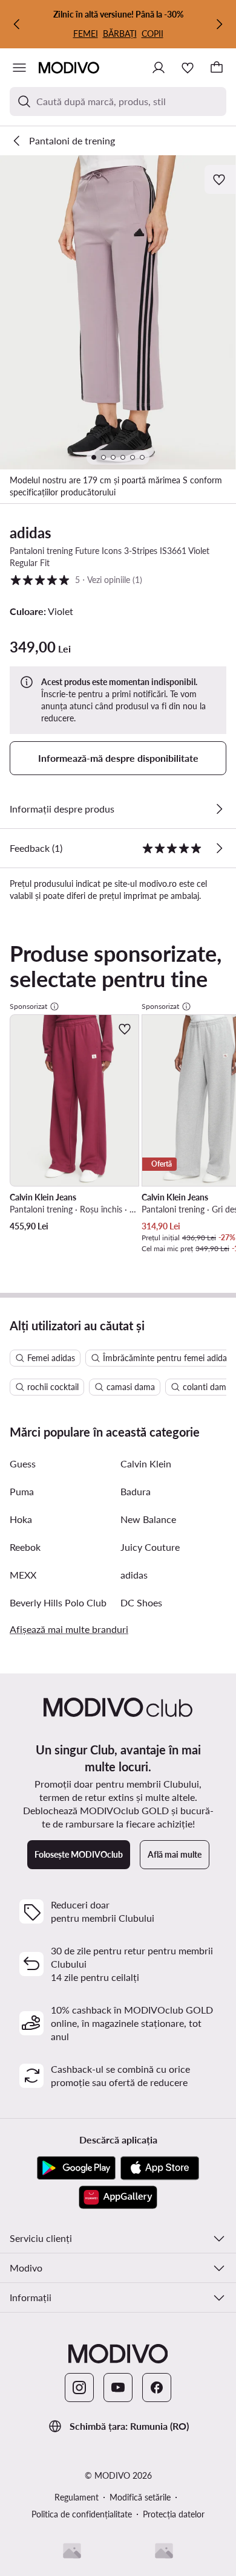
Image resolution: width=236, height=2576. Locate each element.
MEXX (23, 1575)
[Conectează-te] (159, 68)
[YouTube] (118, 2388)
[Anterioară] (17, 24)
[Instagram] (79, 2388)
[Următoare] (219, 24)
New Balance (148, 1519)
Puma (22, 1491)
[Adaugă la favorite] (220, 179)
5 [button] (76, 579)
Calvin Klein (146, 1463)
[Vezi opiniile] (219, 848)
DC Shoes (141, 1602)
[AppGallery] (118, 2197)
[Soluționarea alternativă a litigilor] (72, 2551)
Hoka (21, 1519)
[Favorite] (188, 68)
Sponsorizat (28, 1006)
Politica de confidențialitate (82, 2514)
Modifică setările (140, 2497)
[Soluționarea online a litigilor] (164, 2551)
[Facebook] (157, 2388)
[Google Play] (76, 2168)
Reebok (25, 1547)
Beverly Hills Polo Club (58, 1602)
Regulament (77, 2497)
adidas (31, 533)
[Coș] (217, 68)
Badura (136, 1491)
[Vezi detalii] (219, 809)
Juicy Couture (150, 1547)
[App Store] (160, 2168)
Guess (23, 1463)
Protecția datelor (174, 2514)
